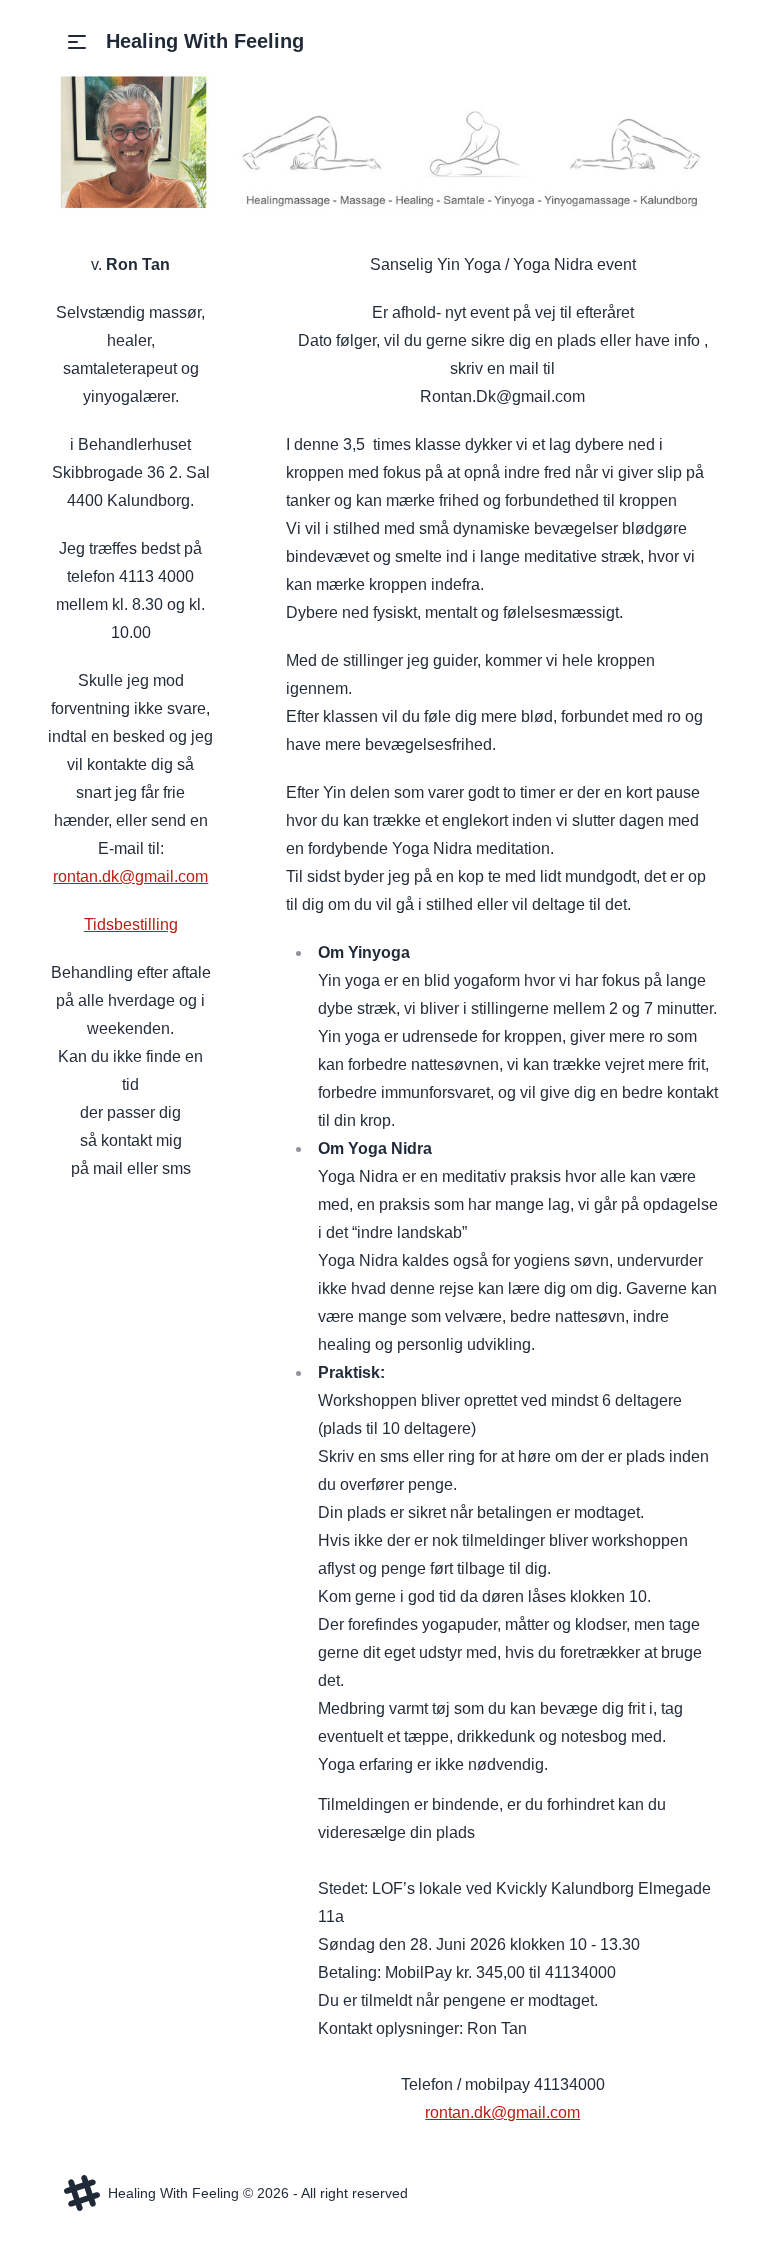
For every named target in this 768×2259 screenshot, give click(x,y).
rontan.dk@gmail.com (130, 876)
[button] (77, 42)
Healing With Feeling (205, 41)
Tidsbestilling (131, 924)
